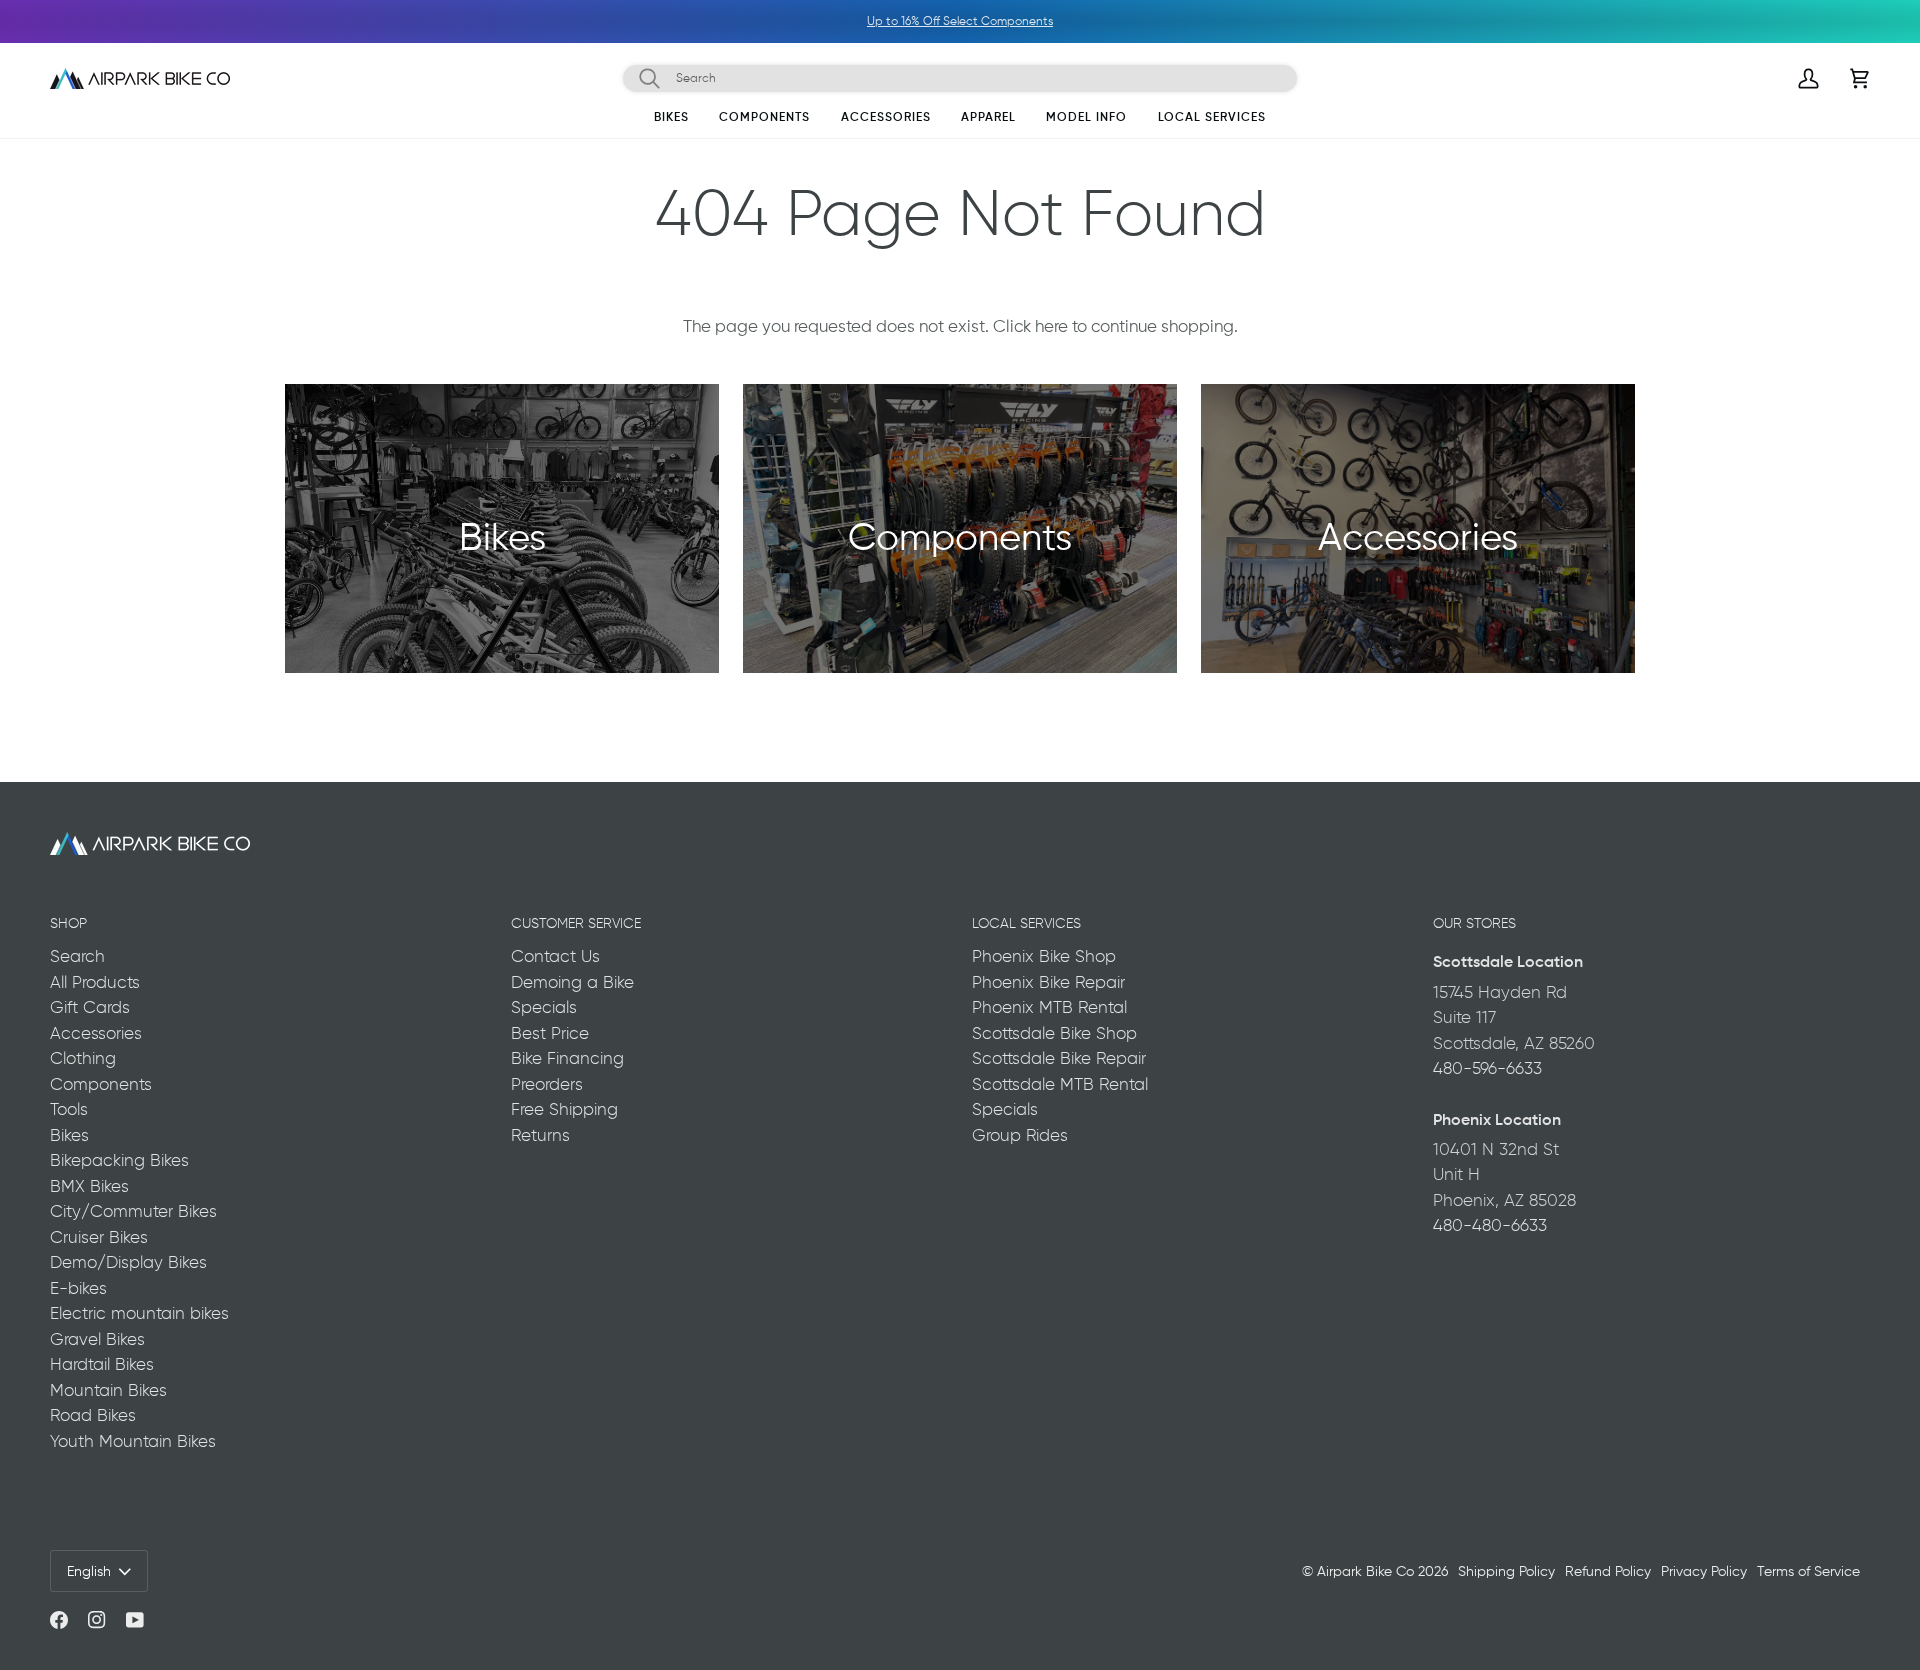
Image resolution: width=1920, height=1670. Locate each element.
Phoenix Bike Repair (1048, 982)
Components (101, 1084)
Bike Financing (567, 1058)
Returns (540, 1135)
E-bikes (78, 1288)
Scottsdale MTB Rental (1060, 1084)
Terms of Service (1808, 1571)
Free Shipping (564, 1109)
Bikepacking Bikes (119, 1160)
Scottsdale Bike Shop (1054, 1033)
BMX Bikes (89, 1186)
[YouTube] (135, 1620)
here (1051, 326)
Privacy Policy (1704, 1571)
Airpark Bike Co (1365, 1571)
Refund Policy (1608, 1571)
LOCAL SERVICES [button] (1026, 923)
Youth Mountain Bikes (133, 1441)
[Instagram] (97, 1620)
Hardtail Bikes (102, 1364)
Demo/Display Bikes (128, 1262)
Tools (69, 1109)
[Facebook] (59, 1620)
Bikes (69, 1135)
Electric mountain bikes (139, 1313)
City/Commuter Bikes (133, 1211)
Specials (544, 1007)
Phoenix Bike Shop (1044, 956)
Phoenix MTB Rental (1049, 1007)
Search (77, 956)
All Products (95, 982)
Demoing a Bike (572, 982)
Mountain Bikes (108, 1390)
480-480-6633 (1490, 1225)
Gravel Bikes (97, 1339)
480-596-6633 (1487, 1068)
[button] (671, 121)
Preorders (547, 1084)
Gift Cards (90, 1007)
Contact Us (555, 956)
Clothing (83, 1058)
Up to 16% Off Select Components (727, 21)
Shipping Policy (1506, 1571)
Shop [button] (68, 923)
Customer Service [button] (576, 923)
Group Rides (1020, 1135)
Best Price (550, 1033)
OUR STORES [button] (1474, 923)
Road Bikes (93, 1415)
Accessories (96, 1033)
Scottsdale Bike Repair (1059, 1058)
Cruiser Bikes (99, 1237)
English (89, 1571)
